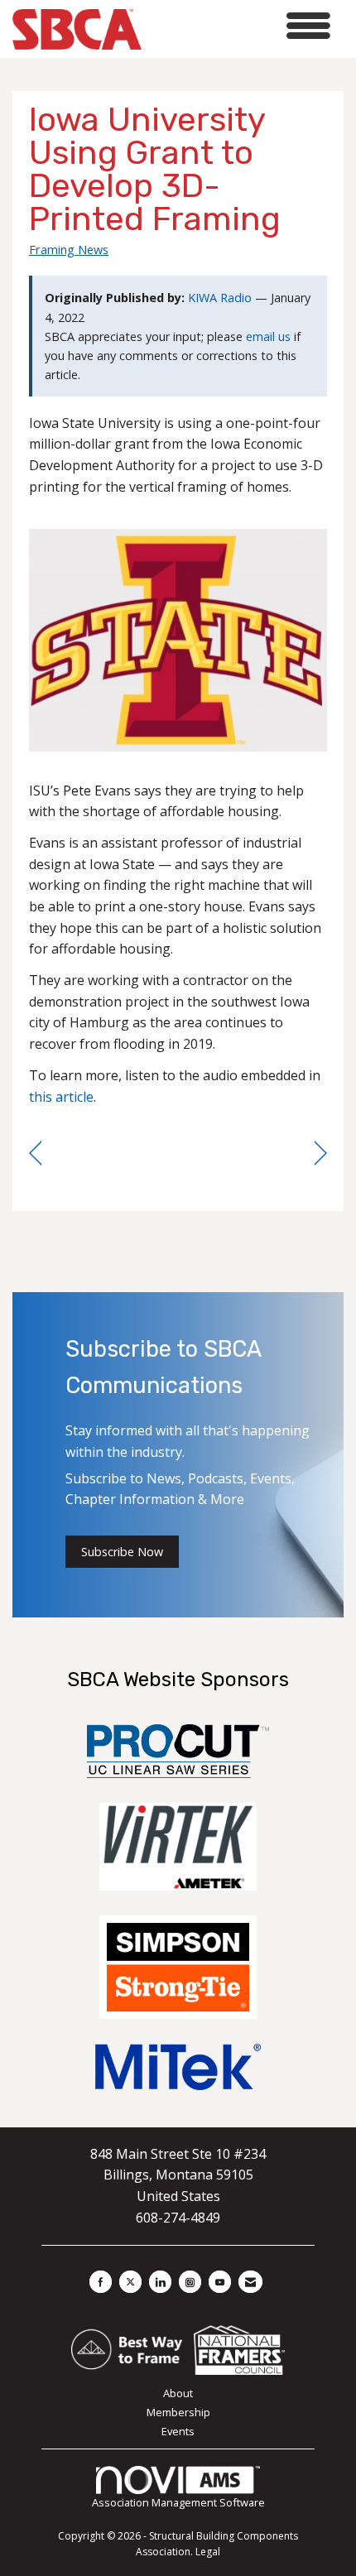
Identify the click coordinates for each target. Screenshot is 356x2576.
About (178, 2393)
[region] (321, 1153)
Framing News (69, 249)
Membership (178, 2412)
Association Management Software (178, 2502)
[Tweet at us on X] (130, 2282)
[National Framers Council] (239, 2348)
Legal (208, 2552)
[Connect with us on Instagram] (190, 2282)
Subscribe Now (122, 1552)
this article (61, 1097)
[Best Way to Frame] (128, 2348)
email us (268, 336)
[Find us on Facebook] (101, 2282)
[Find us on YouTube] (220, 2282)
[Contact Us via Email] (250, 2282)
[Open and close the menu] (241, 26)
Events (178, 2431)
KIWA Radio (220, 298)
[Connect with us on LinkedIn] (160, 2282)
